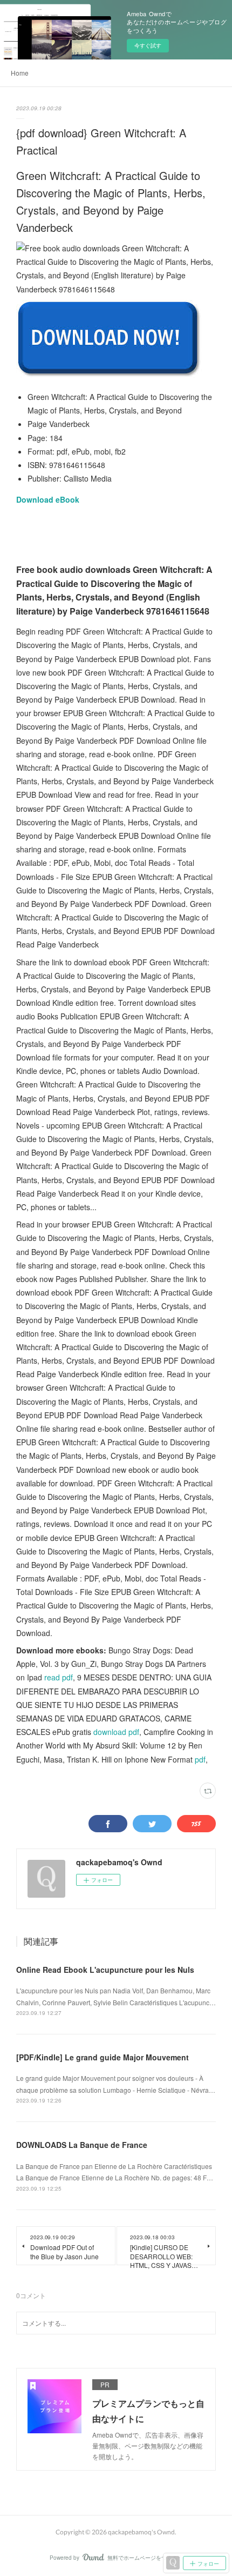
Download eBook (48, 499)
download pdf (116, 1732)
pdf (200, 1759)
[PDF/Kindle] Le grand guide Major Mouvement (103, 2057)
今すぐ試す (148, 45)
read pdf (59, 1677)
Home (20, 73)
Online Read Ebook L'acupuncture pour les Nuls (105, 1970)
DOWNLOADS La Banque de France (82, 2145)
